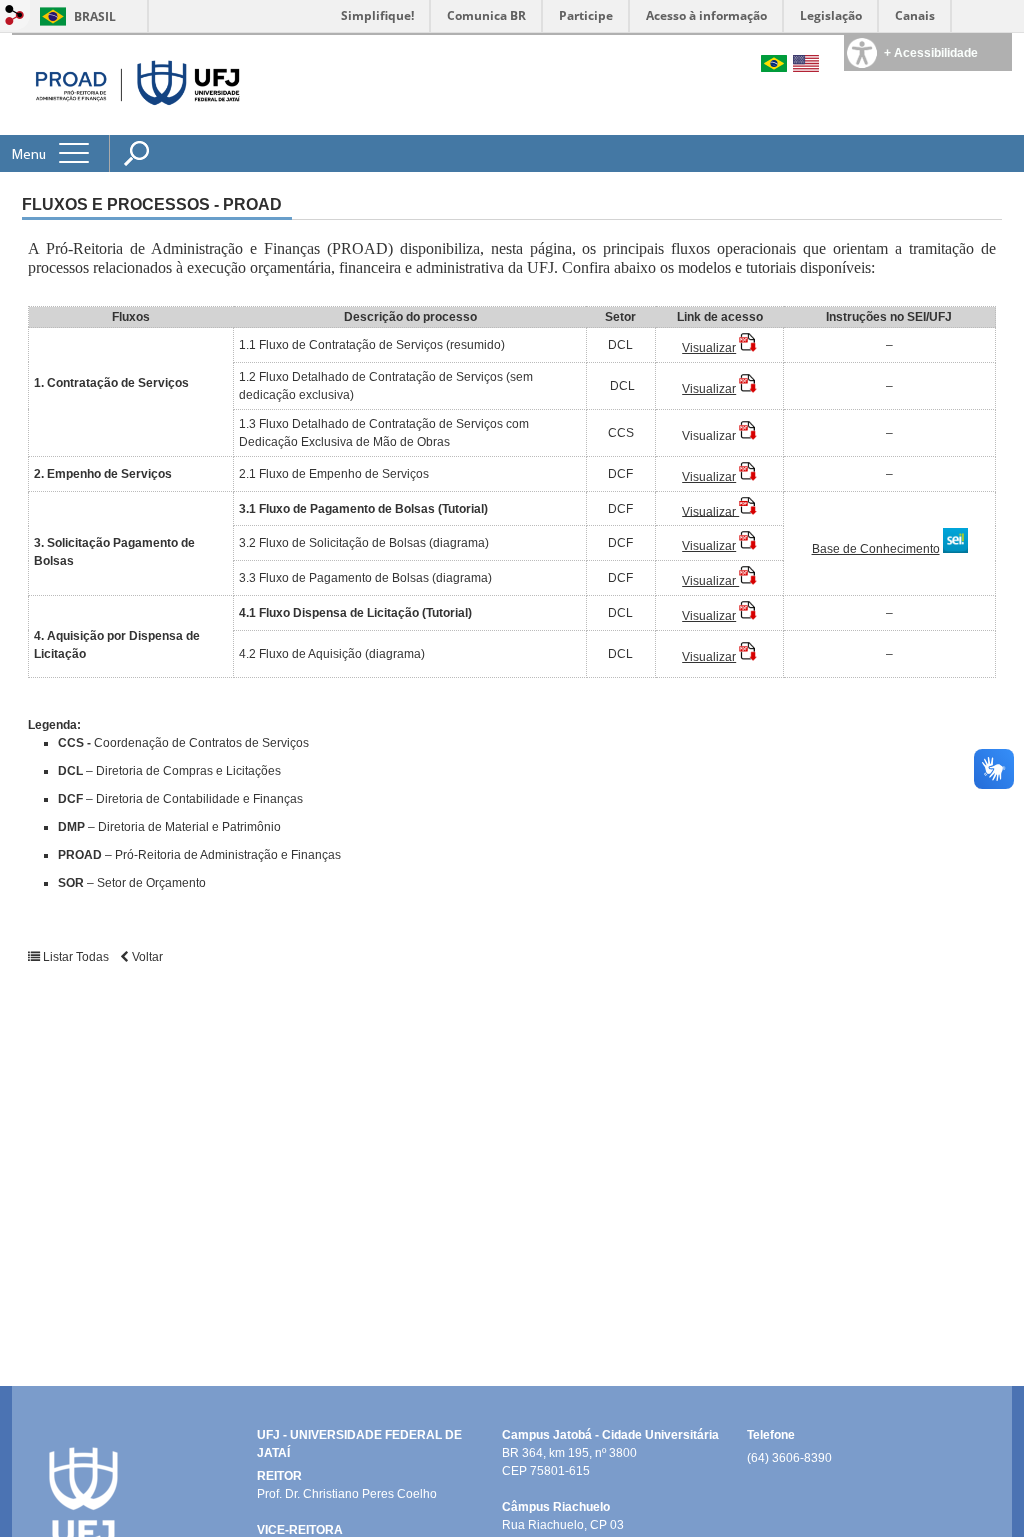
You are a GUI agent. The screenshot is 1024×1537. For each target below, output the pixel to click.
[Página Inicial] (131, 84)
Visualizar (709, 348)
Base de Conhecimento (876, 549)
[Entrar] (15, 16)
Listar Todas (76, 957)
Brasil (95, 16)
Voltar (146, 957)
